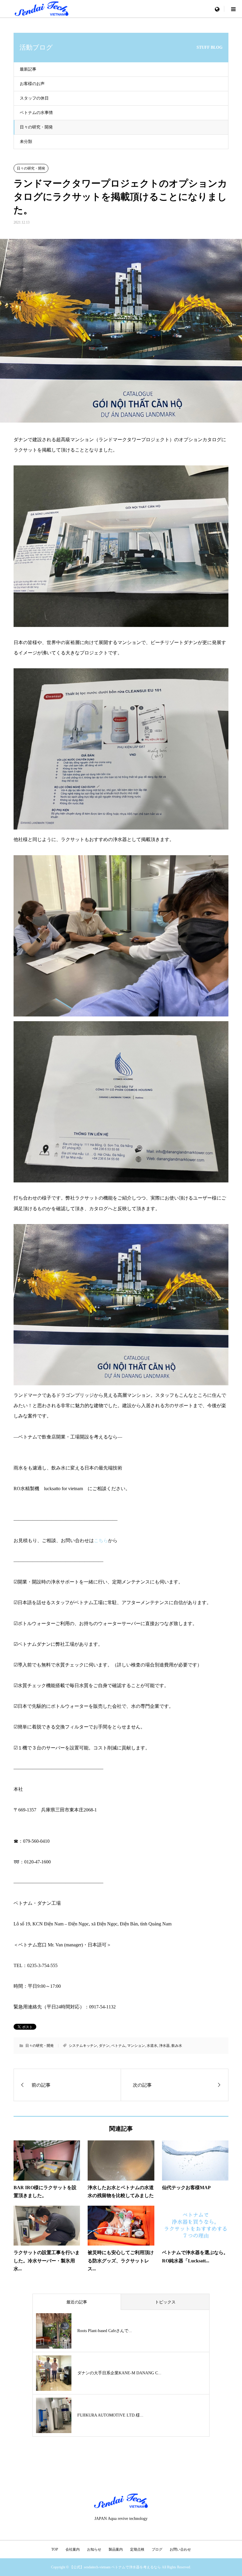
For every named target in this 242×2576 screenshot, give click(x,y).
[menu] (217, 9)
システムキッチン (83, 2046)
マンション (136, 2046)
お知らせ (94, 2549)
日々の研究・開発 (36, 127)
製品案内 (116, 2549)
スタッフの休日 (34, 98)
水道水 (152, 2046)
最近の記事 (77, 2302)
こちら (101, 1540)
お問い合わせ (180, 2549)
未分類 (26, 142)
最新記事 (28, 69)
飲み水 (177, 2046)
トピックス (165, 2302)
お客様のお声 (32, 84)
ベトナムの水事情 (36, 113)
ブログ (157, 2549)
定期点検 (137, 2549)
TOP (55, 2549)
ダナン (104, 2046)
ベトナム (118, 2046)
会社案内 (73, 2549)
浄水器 (164, 2046)
